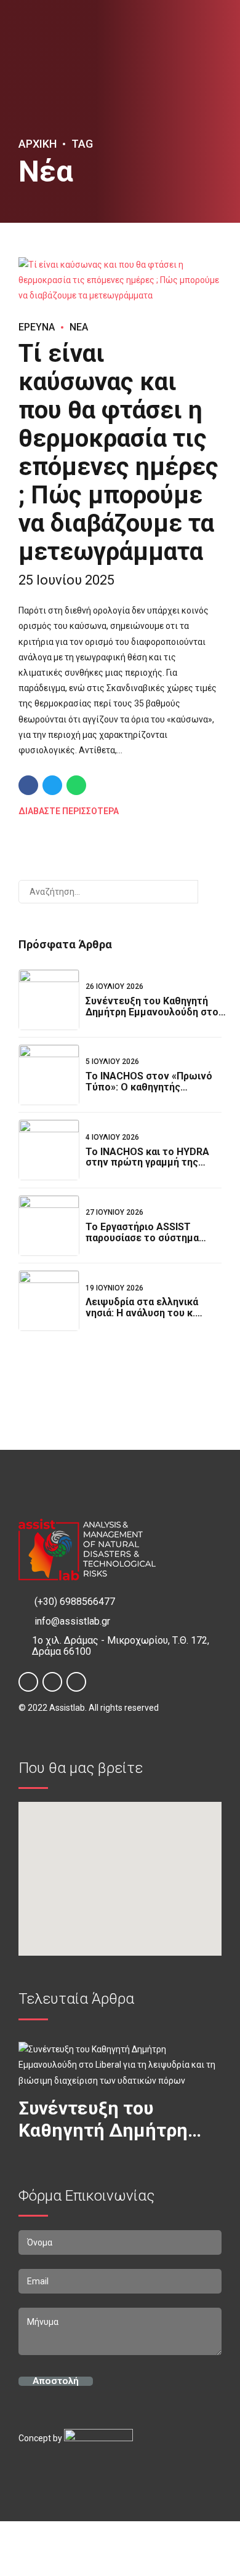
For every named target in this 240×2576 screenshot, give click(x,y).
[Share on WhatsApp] (76, 785)
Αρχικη (38, 144)
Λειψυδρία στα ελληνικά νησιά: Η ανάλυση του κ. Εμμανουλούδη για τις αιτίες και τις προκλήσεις (152, 1318)
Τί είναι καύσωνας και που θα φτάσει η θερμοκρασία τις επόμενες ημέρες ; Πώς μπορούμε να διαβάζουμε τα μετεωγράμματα (118, 453)
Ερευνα (37, 327)
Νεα (79, 327)
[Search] (210, 892)
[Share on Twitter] (52, 785)
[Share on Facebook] (28, 785)
